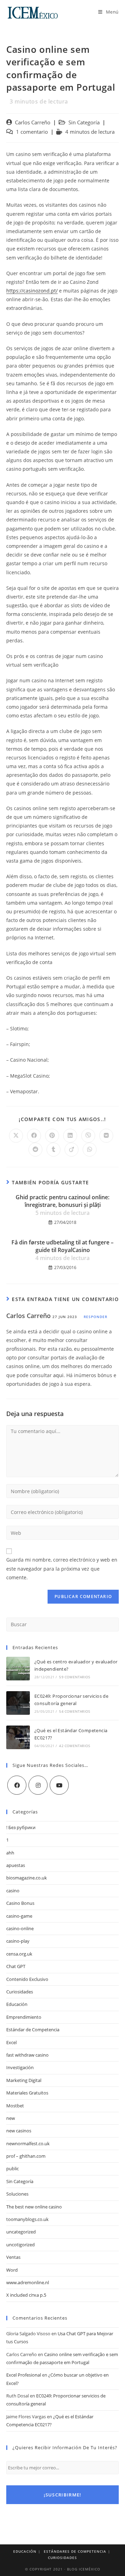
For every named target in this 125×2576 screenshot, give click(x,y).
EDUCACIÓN (25, 2551)
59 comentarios (74, 1677)
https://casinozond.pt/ (32, 291)
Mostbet (15, 2106)
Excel (11, 2042)
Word (12, 2270)
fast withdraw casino (27, 2055)
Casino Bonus (20, 1903)
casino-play (18, 1941)
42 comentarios (74, 1746)
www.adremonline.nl (28, 2282)
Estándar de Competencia (33, 2030)
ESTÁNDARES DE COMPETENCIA (75, 2551)
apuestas (16, 1865)
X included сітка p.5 (26, 2295)
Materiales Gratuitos (27, 2093)
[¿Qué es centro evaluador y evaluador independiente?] (18, 1669)
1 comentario (32, 132)
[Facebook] (17, 1785)
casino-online (20, 1928)
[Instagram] (38, 1785)
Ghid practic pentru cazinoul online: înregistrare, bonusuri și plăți (62, 1205)
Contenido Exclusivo (27, 1979)
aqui (58, 1375)
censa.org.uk (19, 1954)
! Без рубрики (21, 1827)
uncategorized (21, 2232)
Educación (17, 2004)
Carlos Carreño (33, 122)
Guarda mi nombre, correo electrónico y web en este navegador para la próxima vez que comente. (62, 1568)
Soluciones (17, 2194)
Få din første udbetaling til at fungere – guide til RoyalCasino (62, 1250)
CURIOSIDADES (62, 2558)
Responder (95, 1317)
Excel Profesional (24, 2375)
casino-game (19, 1916)
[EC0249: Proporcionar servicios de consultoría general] (18, 1703)
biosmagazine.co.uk (27, 1878)
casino (13, 1891)
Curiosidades (20, 1992)
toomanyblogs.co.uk (27, 2219)
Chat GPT (16, 1966)
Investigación (20, 2067)
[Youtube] (59, 1785)
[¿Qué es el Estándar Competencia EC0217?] (18, 1737)
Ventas (13, 2257)
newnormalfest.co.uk (28, 2143)
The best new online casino (34, 2207)
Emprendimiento (24, 2017)
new (11, 2118)
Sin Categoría (84, 122)
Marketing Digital (24, 2080)
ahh (10, 1853)
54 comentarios (74, 1711)
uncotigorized (20, 2245)
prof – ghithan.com (26, 2156)
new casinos (19, 2131)
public (12, 2168)
